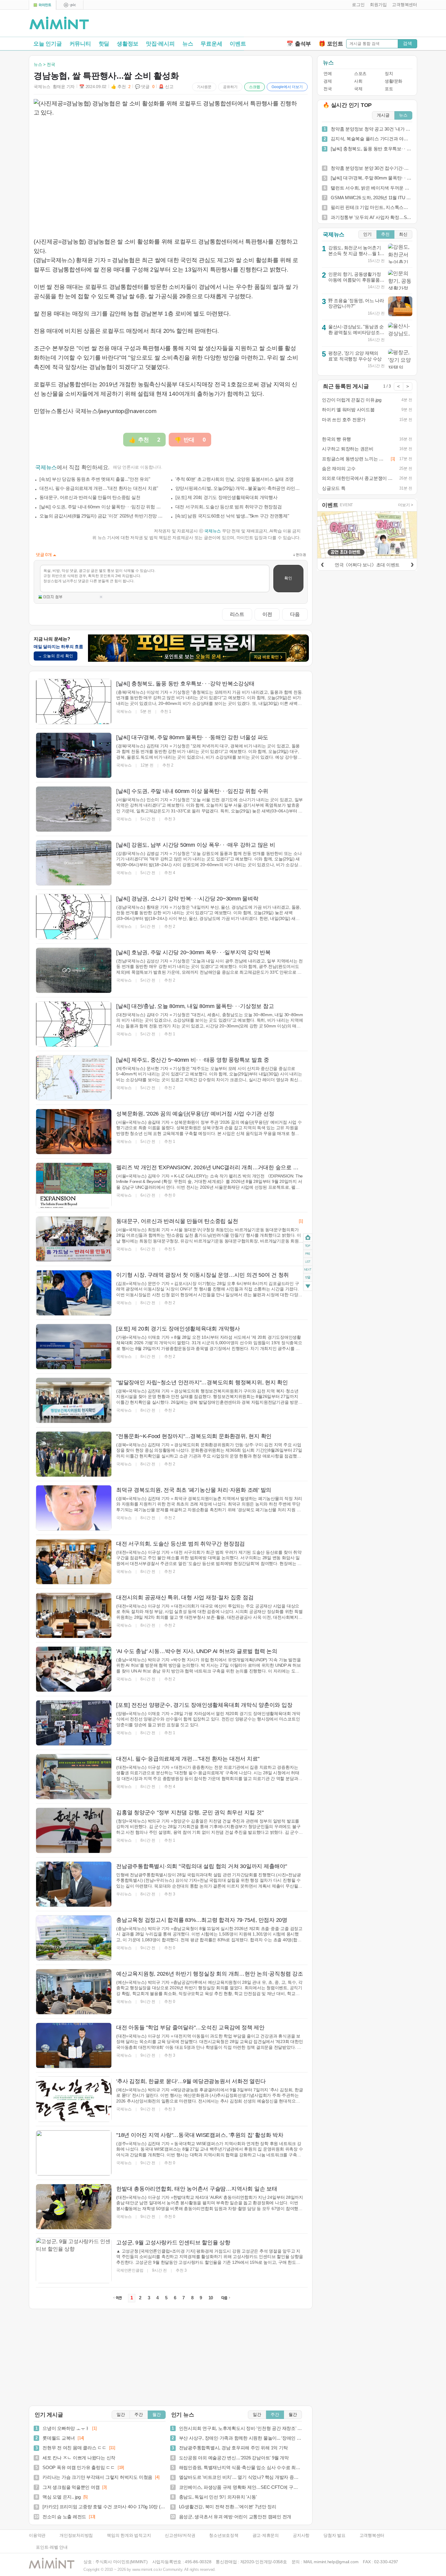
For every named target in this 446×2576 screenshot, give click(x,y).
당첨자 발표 (334, 2535)
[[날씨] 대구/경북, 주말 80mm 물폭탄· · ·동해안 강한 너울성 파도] (74, 755)
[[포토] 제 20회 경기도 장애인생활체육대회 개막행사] (74, 1347)
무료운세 (211, 44)
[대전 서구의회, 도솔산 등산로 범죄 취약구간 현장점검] (74, 1562)
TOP (308, 1246)
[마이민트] (42, 5)
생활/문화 (394, 81)
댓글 (308, 1278)
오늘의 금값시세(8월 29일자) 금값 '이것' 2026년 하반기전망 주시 (102, 516)
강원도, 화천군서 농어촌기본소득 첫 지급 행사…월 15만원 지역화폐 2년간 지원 (355, 253)
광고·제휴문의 (266, 2535)
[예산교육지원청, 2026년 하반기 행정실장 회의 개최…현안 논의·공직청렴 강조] (74, 1992)
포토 (389, 89)
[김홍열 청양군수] (74, 1830)
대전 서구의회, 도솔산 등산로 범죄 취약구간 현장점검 (229, 507)
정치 (389, 74)
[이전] (322, 564)
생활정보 (128, 44)
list (308, 1262)
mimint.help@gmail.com (336, 2562)
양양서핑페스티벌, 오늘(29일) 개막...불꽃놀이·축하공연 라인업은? (238, 488)
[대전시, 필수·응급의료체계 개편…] (74, 1777)
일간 (121, 2415)
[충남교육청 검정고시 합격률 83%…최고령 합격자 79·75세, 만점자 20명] (74, 1938)
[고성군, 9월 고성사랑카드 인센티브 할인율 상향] (74, 2260)
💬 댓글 (145, 87)
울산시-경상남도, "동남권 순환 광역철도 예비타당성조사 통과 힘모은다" (356, 332)
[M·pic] (70, 5)
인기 (367, 234)
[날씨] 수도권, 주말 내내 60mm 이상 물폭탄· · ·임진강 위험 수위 (102, 507)
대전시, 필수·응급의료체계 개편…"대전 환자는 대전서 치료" (99, 488)
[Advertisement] (346, 25)
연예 (328, 74)
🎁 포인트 (331, 44)
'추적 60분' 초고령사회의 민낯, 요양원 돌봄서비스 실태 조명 (235, 479)
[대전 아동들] (74, 2045)
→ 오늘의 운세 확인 (56, 656)
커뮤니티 (80, 44)
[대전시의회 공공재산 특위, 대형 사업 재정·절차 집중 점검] (74, 1615)
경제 (328, 81)
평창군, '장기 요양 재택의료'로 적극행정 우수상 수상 (355, 356)
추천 (385, 234)
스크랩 (255, 87)
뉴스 (188, 44)
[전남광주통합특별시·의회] (74, 1884)
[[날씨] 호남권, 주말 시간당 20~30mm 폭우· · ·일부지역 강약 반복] (74, 970)
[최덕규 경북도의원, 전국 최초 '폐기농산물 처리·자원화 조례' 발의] (74, 1508)
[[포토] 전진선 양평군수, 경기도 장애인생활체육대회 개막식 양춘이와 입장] (74, 1723)
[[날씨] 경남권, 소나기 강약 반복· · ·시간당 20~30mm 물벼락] (74, 917)
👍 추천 (121, 87)
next (308, 1270)
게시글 (383, 115)
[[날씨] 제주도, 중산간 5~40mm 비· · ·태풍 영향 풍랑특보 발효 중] (74, 1078)
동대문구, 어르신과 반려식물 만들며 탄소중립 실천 (90, 497)
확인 (288, 578)
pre (308, 1254)
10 (211, 2298)
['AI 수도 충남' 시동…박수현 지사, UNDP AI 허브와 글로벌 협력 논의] (74, 1669)
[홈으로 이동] (59, 23)
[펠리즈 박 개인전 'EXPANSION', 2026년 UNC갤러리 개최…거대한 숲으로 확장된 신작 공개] (74, 1185)
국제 (358, 89)
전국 (328, 89)
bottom (308, 1287)
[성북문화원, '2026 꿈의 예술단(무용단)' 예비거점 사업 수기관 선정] (74, 1132)
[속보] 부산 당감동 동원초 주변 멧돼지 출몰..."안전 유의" (95, 479)
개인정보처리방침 (76, 2535)
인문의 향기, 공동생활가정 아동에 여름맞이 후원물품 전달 (355, 280)
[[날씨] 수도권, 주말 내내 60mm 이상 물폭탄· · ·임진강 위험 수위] (74, 809)
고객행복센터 (372, 2535)
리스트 (237, 614)
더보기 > (406, 505)
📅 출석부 (299, 44)
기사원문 (204, 87)
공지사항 (301, 2535)
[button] (357, 5)
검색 (407, 43)
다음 (295, 614)
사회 (358, 81)
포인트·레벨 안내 (52, 2547)
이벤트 (238, 44)
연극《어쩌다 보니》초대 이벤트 (367, 565)
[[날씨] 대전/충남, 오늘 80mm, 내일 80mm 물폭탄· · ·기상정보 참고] (74, 1024)
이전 (267, 614)
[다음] (412, 564)
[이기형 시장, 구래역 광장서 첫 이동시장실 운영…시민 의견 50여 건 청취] (74, 1293)
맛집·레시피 (160, 44)
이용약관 (37, 2535)
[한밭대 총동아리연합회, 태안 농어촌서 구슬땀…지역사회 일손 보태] (74, 2207)
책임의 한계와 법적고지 (129, 2535)
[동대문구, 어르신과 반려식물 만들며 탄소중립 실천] (74, 1239)
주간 (139, 2415)
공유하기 (230, 87)
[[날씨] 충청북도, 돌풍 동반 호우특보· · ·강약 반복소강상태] (74, 702)
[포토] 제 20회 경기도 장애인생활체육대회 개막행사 (226, 497)
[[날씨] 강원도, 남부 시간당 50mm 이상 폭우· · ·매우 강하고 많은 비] (74, 863)
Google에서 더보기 (287, 87)
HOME (308, 1238)
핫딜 (104, 44)
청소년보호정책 (224, 2535)
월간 (157, 2415)
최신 (403, 234)
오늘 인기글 (48, 44)
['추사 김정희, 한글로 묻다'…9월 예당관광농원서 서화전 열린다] (74, 2099)
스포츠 (360, 74)
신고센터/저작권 (180, 2535)
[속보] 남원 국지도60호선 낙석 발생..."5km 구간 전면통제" (232, 516)
